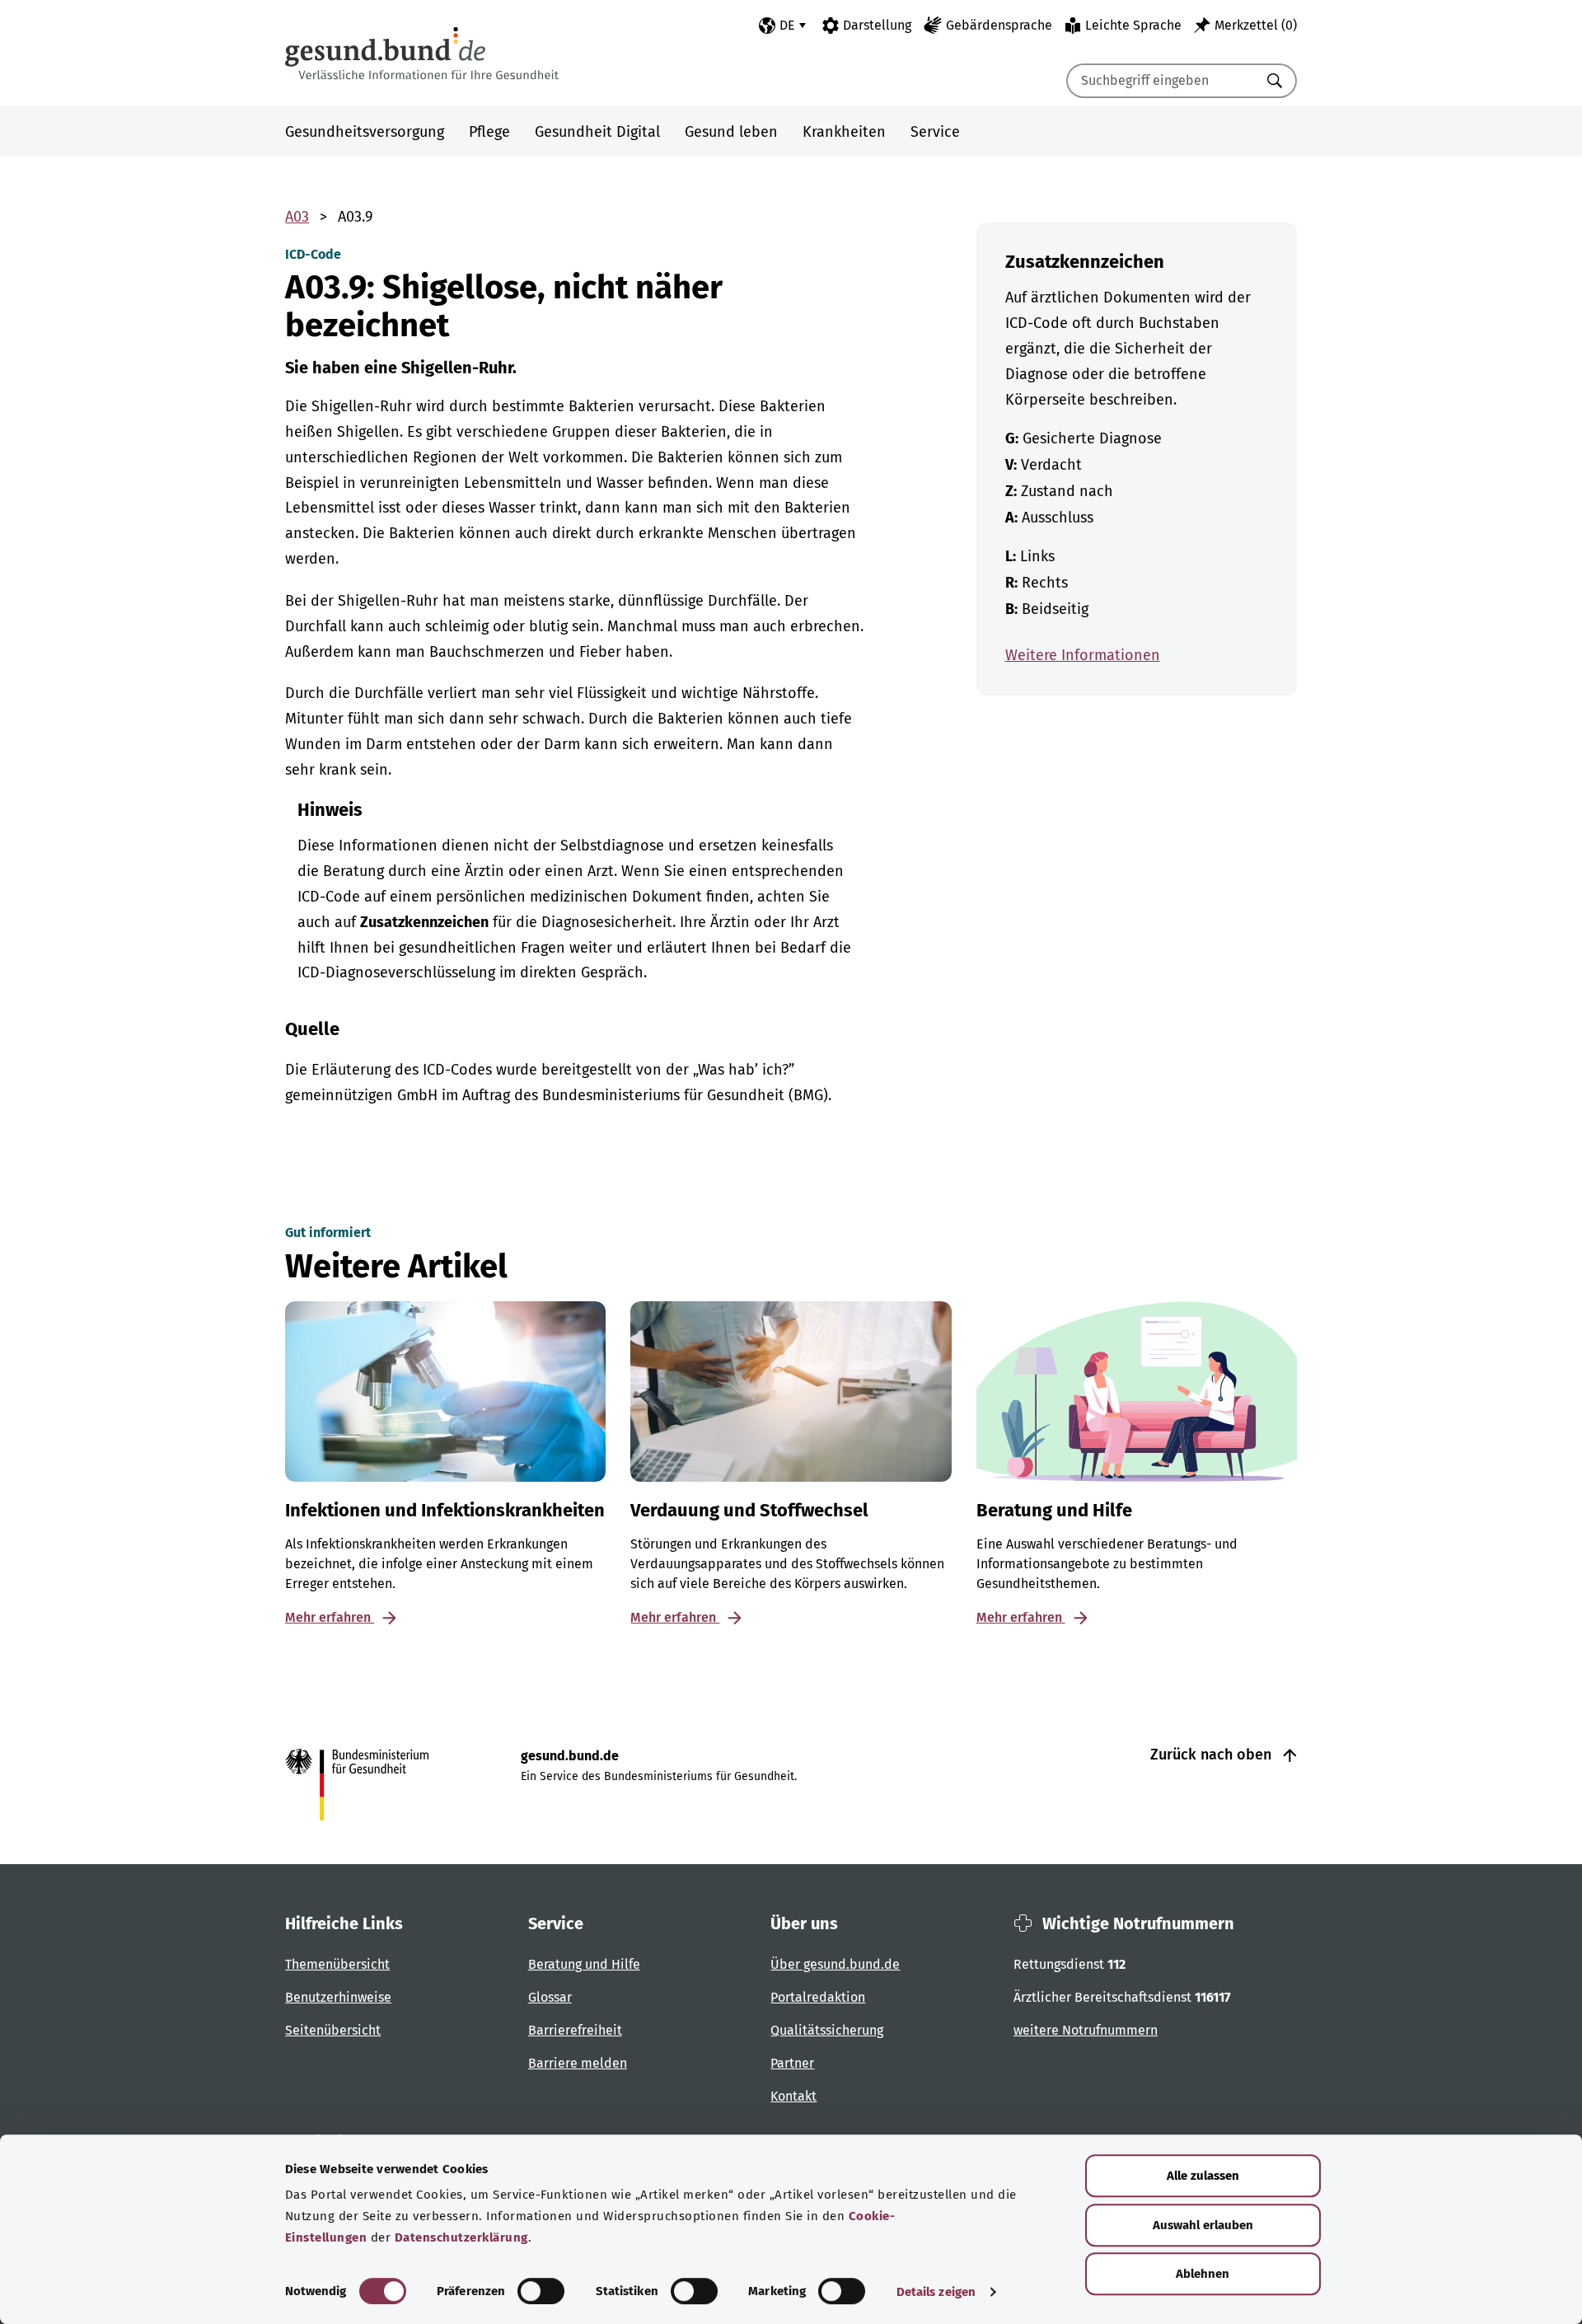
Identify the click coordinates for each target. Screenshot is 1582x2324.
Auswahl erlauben (1203, 2225)
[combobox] (1161, 81)
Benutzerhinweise (338, 1997)
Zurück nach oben (1213, 1755)
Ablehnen (1203, 2274)
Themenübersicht (337, 1964)
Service (935, 132)
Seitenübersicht (333, 2030)
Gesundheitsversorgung (365, 132)
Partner (792, 2063)
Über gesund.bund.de (835, 1964)
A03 (297, 217)
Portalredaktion (818, 1997)
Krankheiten (844, 132)
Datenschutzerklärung (461, 2237)
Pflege (489, 132)
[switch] (541, 2291)
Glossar (550, 1997)
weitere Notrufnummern (1086, 2030)
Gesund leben (731, 132)
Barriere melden (578, 2063)
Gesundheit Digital (597, 132)
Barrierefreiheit (575, 2030)
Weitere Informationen (1083, 655)
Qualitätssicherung (827, 2030)
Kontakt (793, 2096)
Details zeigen (936, 2292)
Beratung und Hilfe (584, 1964)
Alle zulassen (1203, 2176)
